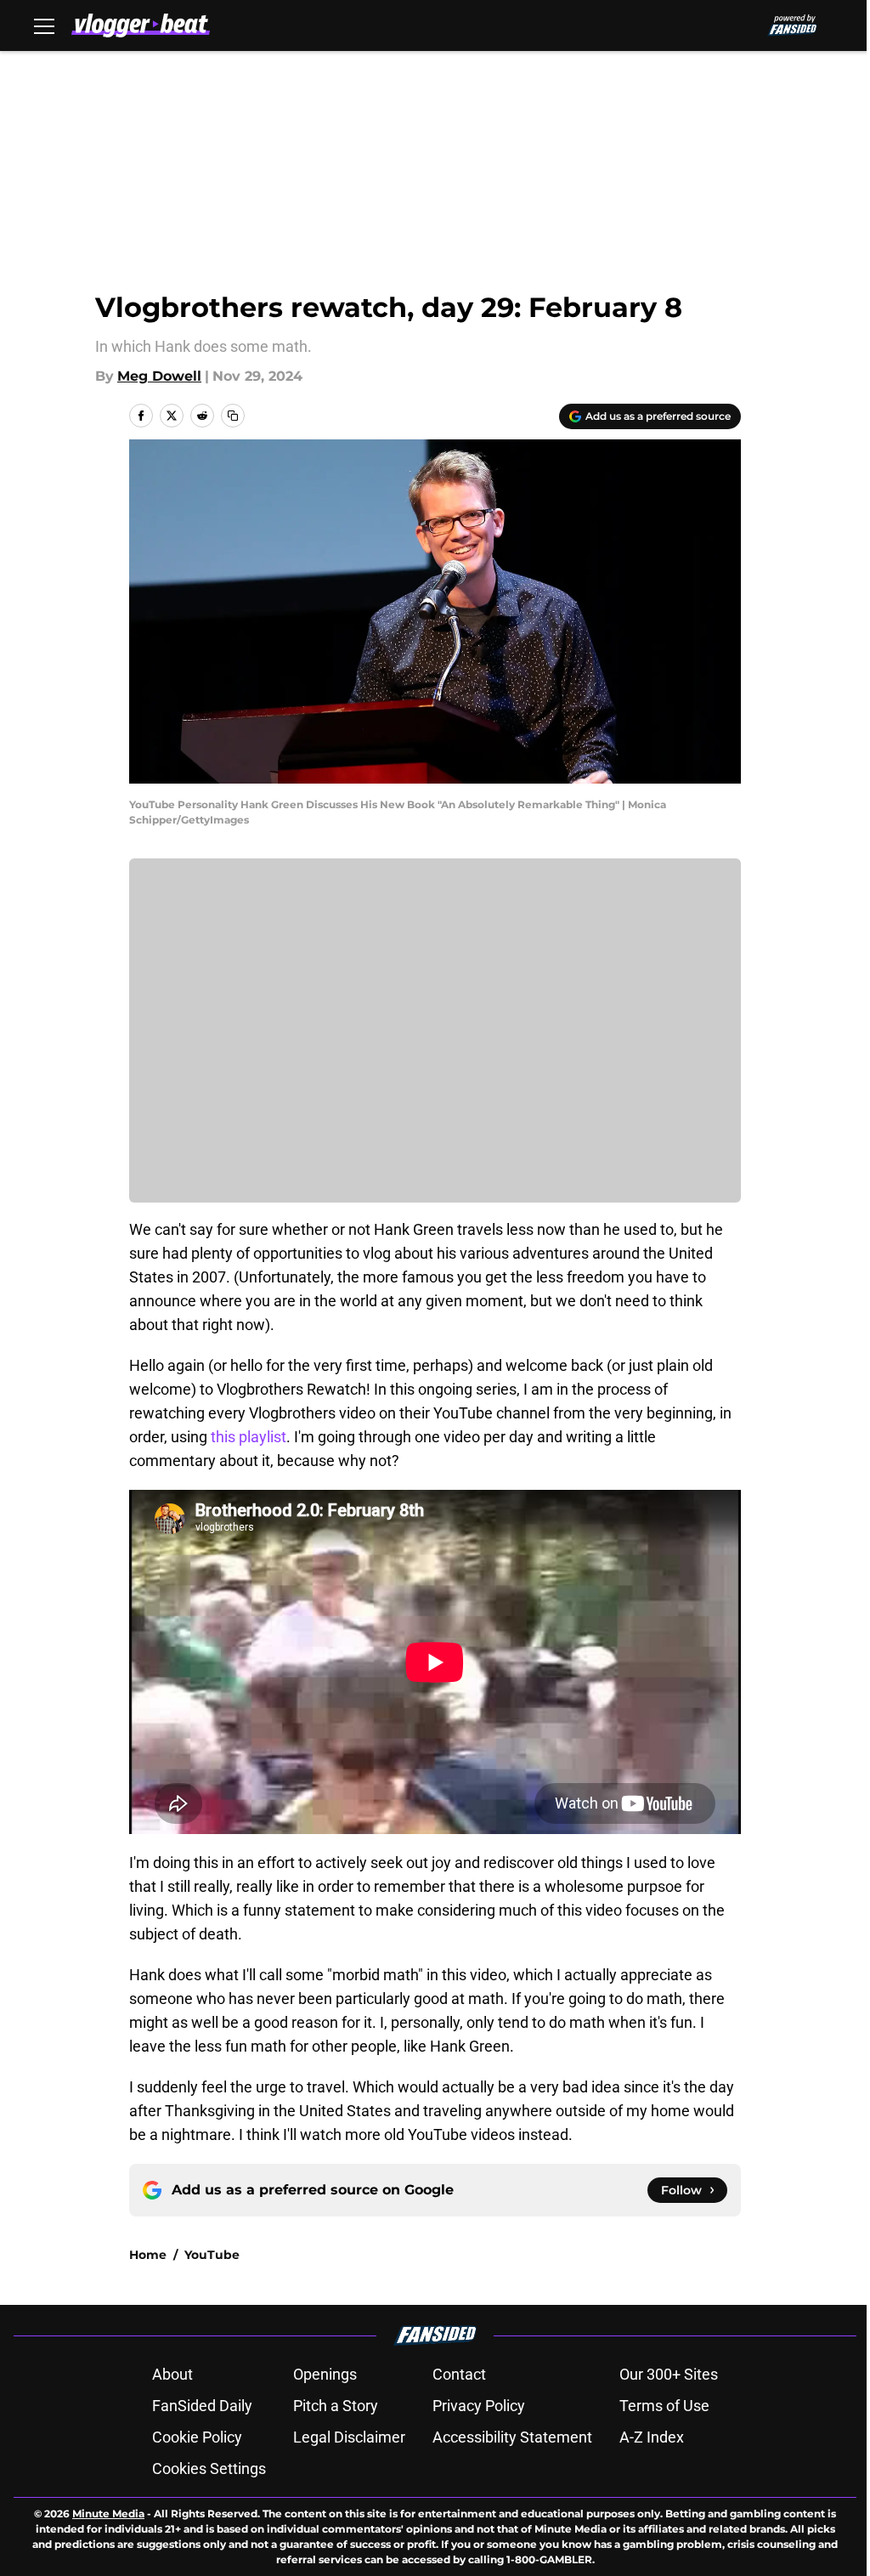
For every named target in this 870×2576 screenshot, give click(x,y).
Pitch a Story (336, 2406)
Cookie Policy (197, 2437)
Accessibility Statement (512, 2437)
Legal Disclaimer (349, 2437)
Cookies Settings (209, 2468)
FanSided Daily (202, 2406)
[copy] (233, 416)
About (172, 2374)
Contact (459, 2374)
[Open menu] (44, 25)
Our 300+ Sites (669, 2374)
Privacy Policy (479, 2406)
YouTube (212, 2255)
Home (148, 2255)
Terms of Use (664, 2406)
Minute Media (108, 2514)
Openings (325, 2374)
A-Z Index (652, 2437)
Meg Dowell (159, 376)
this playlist (249, 1437)
